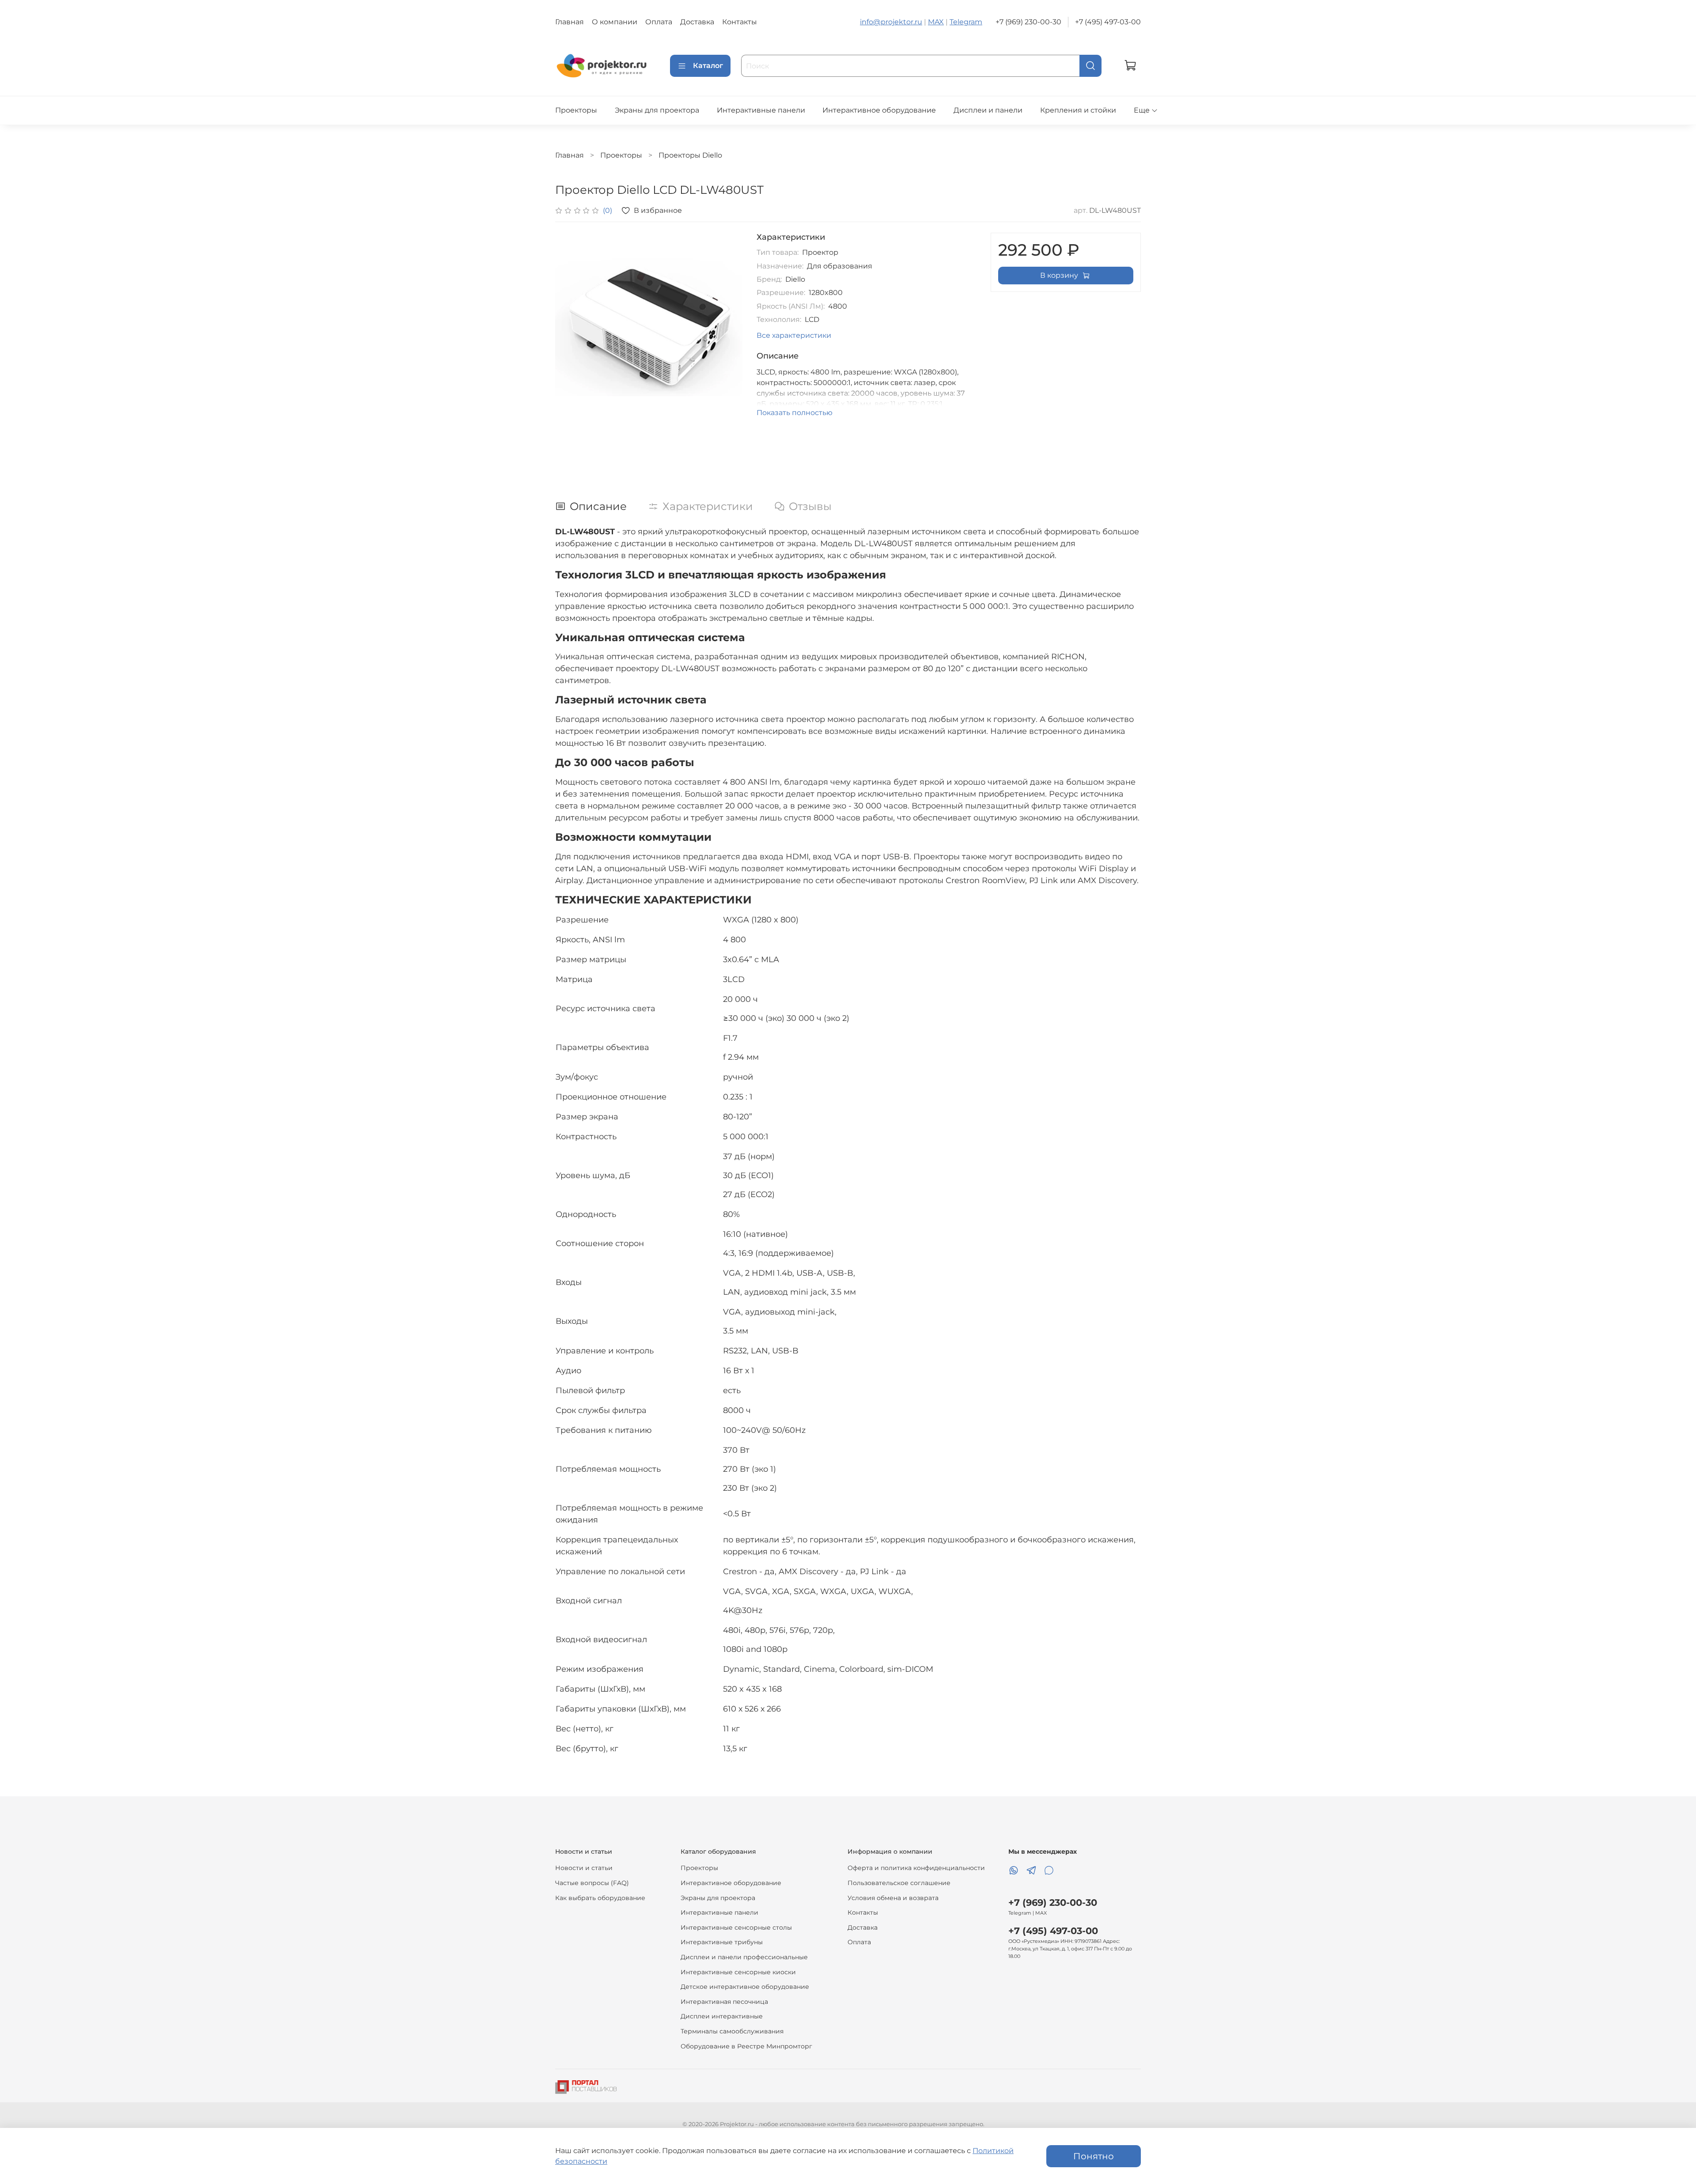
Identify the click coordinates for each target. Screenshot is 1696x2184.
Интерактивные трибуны (722, 1942)
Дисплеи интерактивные (722, 2016)
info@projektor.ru (891, 22)
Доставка (697, 22)
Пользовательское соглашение (899, 1883)
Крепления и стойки (1078, 110)
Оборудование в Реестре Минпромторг (746, 2046)
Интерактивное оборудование (879, 110)
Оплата (659, 22)
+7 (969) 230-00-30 (1028, 22)
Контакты (740, 22)
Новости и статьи (584, 1868)
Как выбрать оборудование (600, 1898)
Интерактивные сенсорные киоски (738, 1972)
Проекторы (576, 110)
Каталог (708, 66)
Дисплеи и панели (988, 110)
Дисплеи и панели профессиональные (744, 1957)
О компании (615, 22)
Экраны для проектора (657, 110)
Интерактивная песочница (724, 2002)
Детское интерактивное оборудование (745, 1987)
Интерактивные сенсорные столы (736, 1927)
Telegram (966, 22)
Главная (570, 22)
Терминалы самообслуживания (732, 2031)
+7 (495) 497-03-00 (1108, 22)
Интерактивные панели (761, 110)
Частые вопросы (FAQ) (592, 1883)
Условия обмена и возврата (893, 1898)
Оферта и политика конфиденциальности (916, 1868)
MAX (936, 22)
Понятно (1094, 2156)
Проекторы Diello (690, 155)
